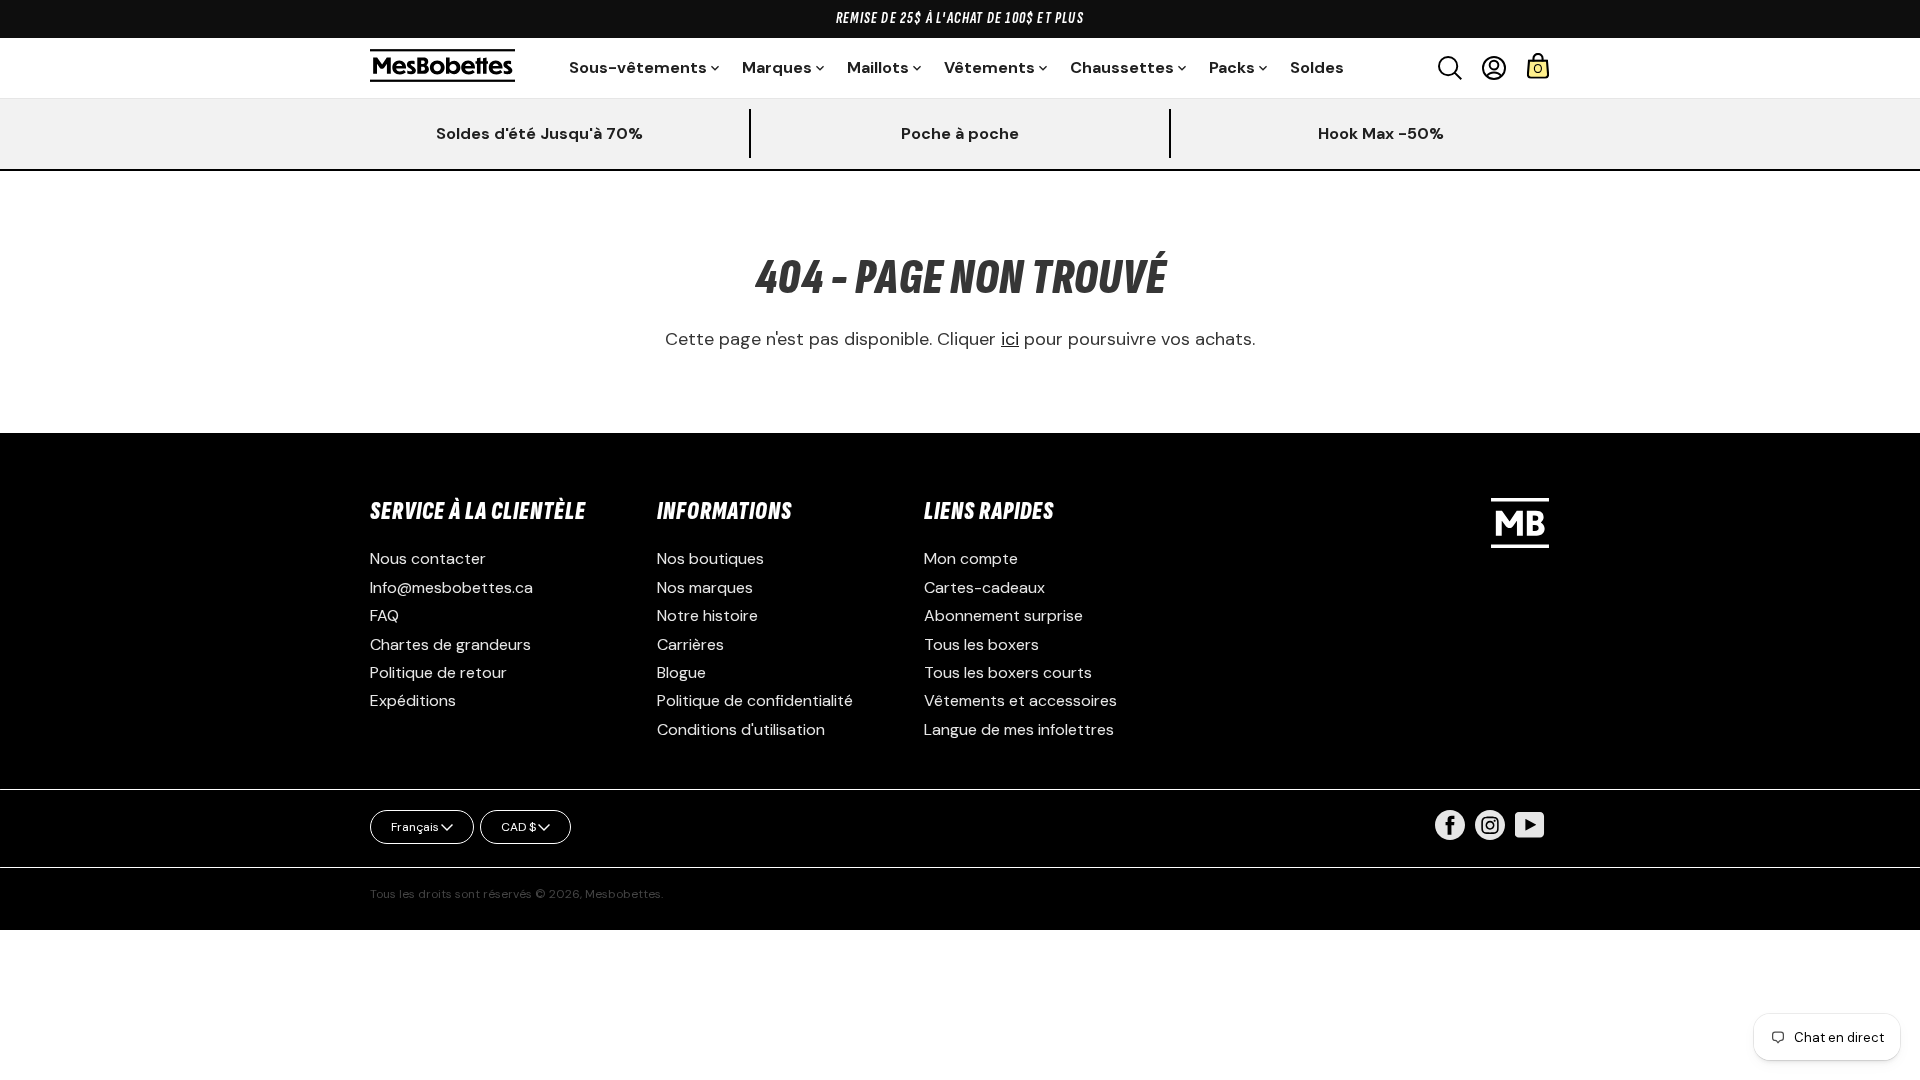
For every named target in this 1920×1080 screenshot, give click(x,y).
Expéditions (413, 700)
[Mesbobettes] (442, 67)
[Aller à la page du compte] (1494, 68)
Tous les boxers (981, 644)
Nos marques (705, 587)
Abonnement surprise (1003, 615)
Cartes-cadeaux (984, 587)
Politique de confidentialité (755, 700)
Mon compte (971, 558)
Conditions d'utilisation (741, 729)
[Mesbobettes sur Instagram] (1490, 834)
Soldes (1317, 67)
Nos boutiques (710, 558)
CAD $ (518, 827)
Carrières (690, 644)
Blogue (681, 672)
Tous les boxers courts (1008, 672)
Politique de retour (438, 672)
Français (415, 827)
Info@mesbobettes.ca (451, 587)
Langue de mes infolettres (1019, 729)
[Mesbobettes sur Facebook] (1450, 834)
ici (1010, 339)
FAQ (384, 615)
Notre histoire (707, 615)
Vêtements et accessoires (1020, 700)
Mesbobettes (623, 894)
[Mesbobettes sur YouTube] (1530, 823)
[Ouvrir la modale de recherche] (1450, 68)
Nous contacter (428, 558)
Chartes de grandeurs (450, 644)
